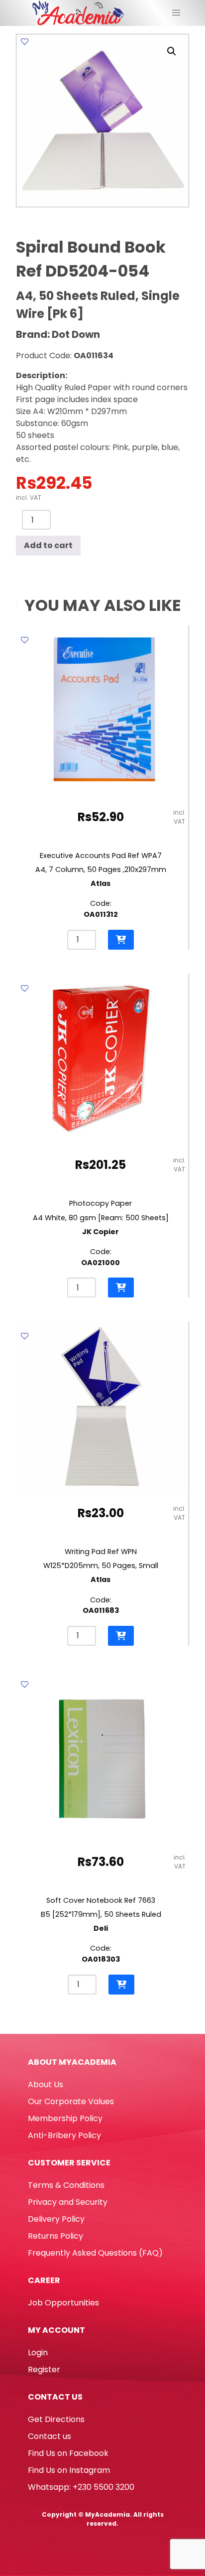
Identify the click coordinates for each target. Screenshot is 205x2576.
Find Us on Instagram (69, 2470)
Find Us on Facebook (68, 2453)
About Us (46, 2084)
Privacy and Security (68, 2202)
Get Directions (56, 2419)
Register (44, 2369)
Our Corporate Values (71, 2101)
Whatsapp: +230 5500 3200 (81, 2487)
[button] (172, 51)
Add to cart (48, 545)
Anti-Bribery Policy (64, 2135)
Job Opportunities (63, 2303)
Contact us (50, 2436)
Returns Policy (55, 2236)
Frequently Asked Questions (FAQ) (95, 2253)
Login (38, 2353)
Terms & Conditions (66, 2185)
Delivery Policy (56, 2219)
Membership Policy (65, 2118)
